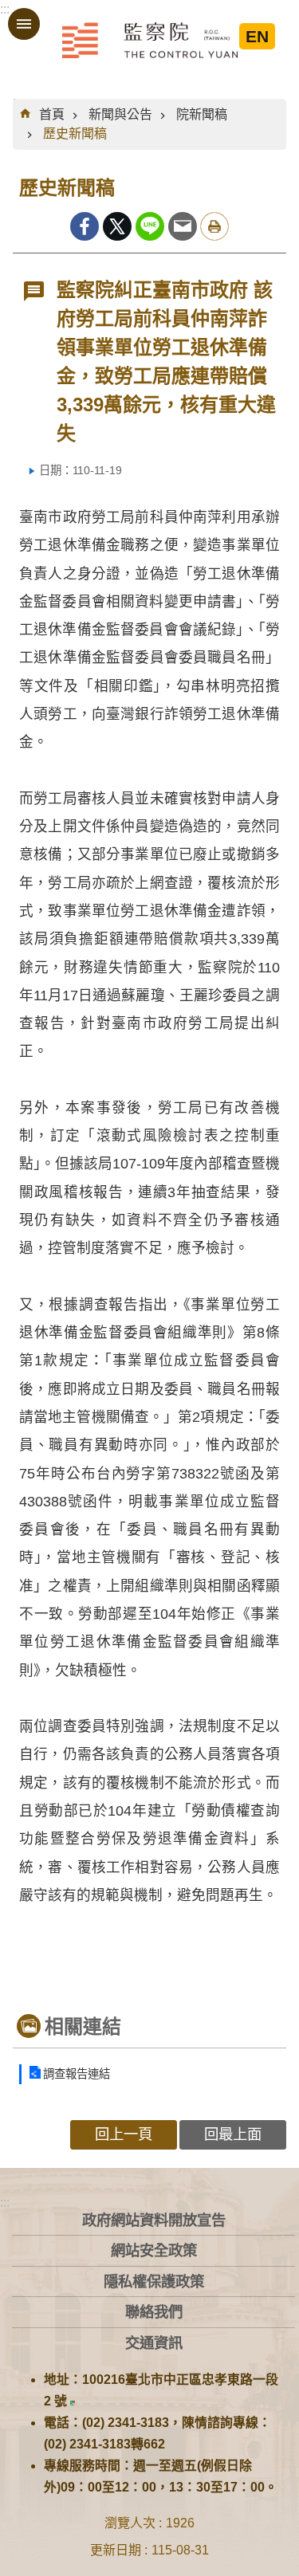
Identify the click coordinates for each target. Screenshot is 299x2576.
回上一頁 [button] (124, 2134)
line (150, 226)
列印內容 (214, 226)
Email (183, 226)
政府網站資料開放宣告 (154, 2220)
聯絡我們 (154, 2312)
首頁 (52, 114)
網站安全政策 (154, 2250)
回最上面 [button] (233, 2134)
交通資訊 (154, 2343)
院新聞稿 (202, 114)
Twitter (117, 226)
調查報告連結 (77, 2074)
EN (257, 36)
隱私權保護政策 (154, 2281)
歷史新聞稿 (75, 134)
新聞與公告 (120, 114)
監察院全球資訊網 (150, 40)
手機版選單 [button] (24, 24)
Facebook (85, 226)
